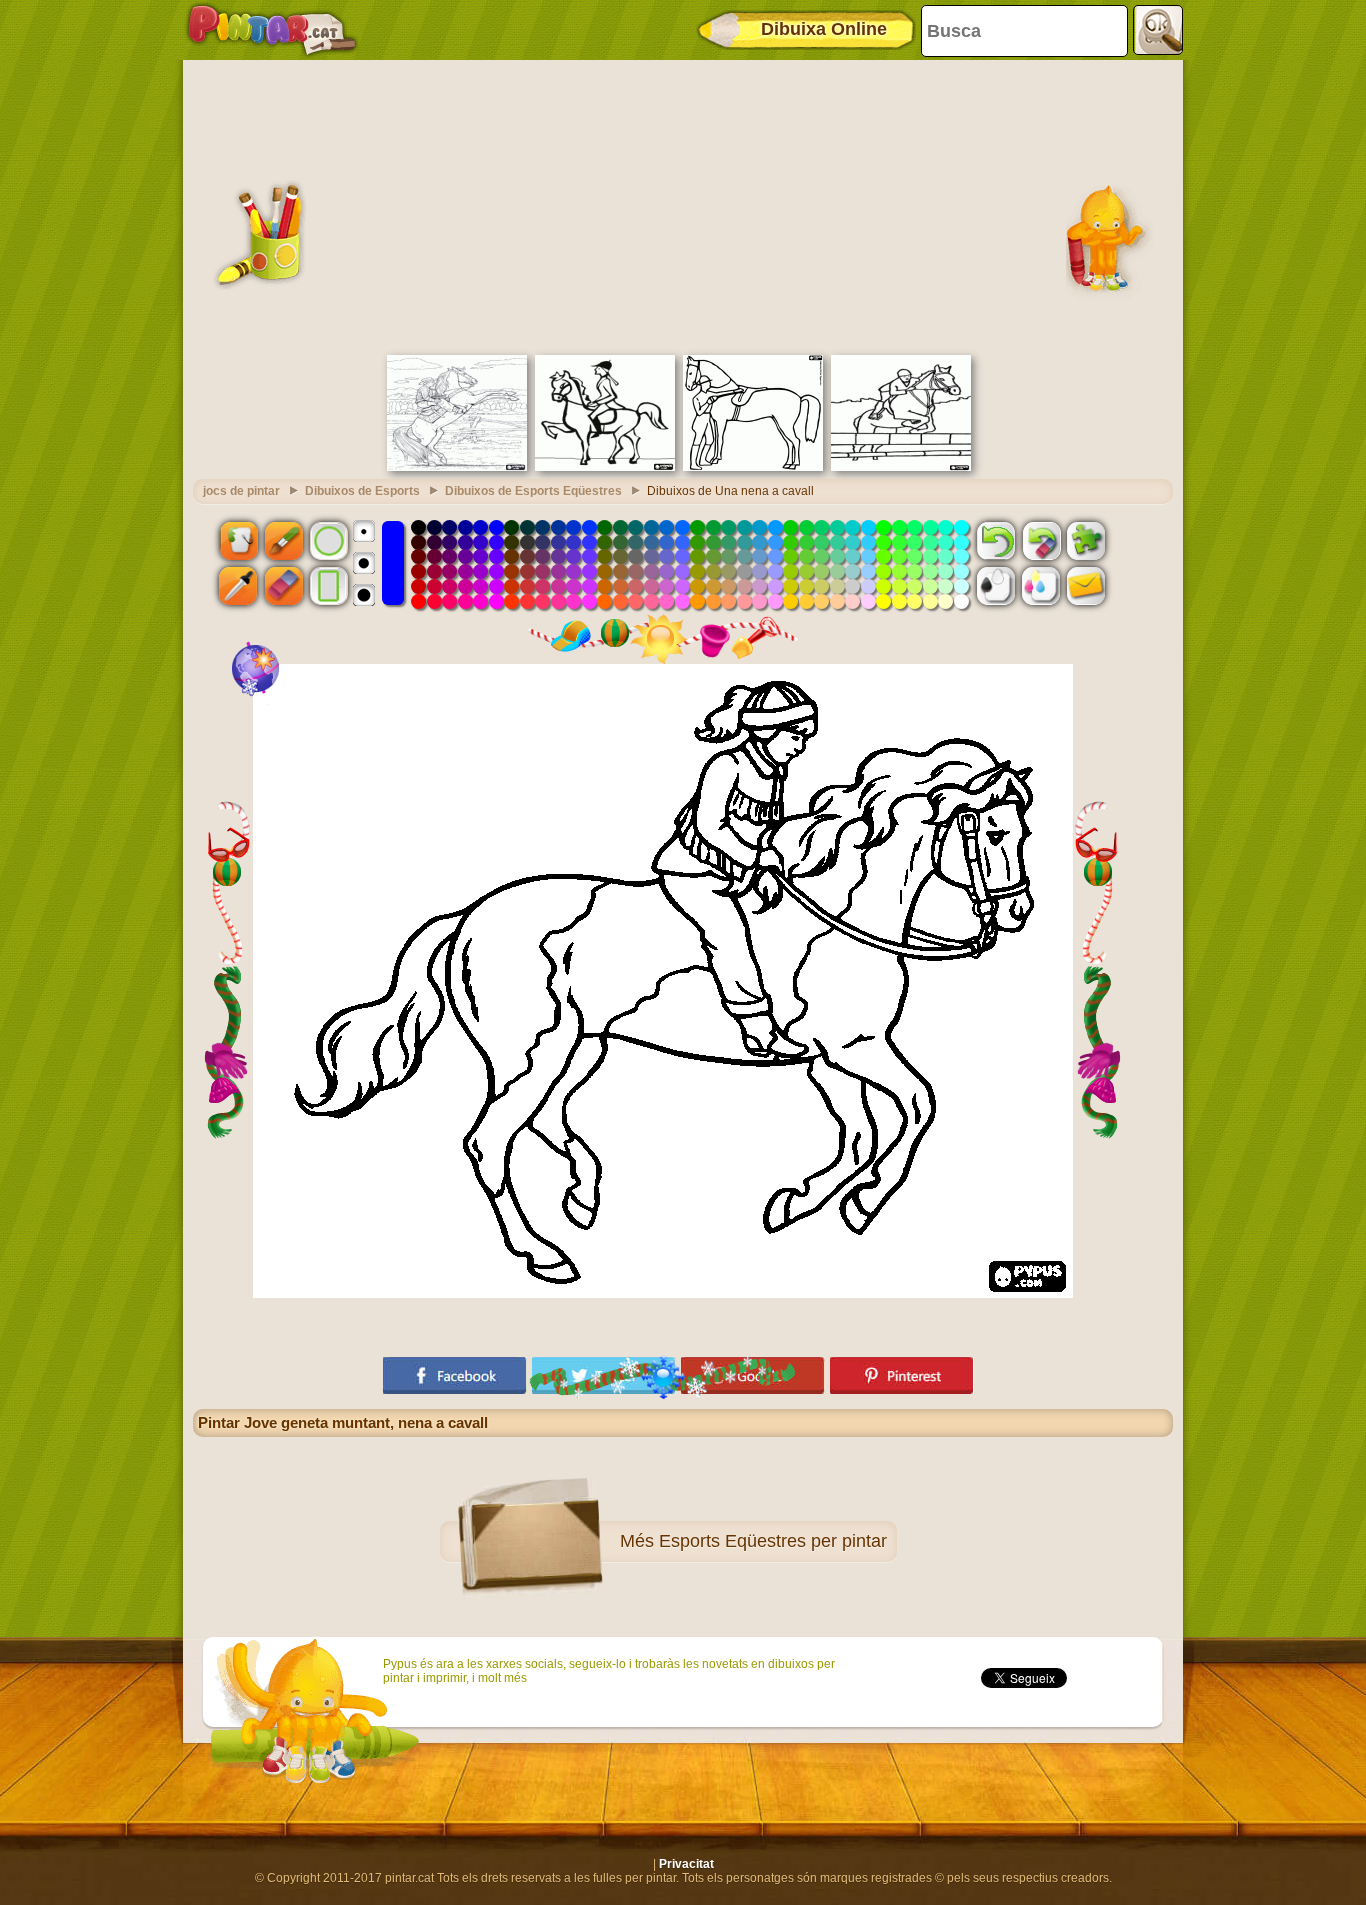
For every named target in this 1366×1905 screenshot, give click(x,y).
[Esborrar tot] (1041, 540)
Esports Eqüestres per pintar (773, 1541)
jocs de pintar (241, 491)
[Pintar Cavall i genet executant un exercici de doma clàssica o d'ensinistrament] (605, 467)
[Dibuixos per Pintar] (272, 30)
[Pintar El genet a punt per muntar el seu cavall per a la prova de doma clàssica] (753, 467)
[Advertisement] (683, 205)
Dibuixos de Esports (362, 491)
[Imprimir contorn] (996, 586)
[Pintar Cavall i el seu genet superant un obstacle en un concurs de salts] (901, 467)
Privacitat (686, 1864)
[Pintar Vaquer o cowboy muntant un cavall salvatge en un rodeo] (457, 467)
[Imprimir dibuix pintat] (1041, 586)
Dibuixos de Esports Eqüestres (533, 491)
